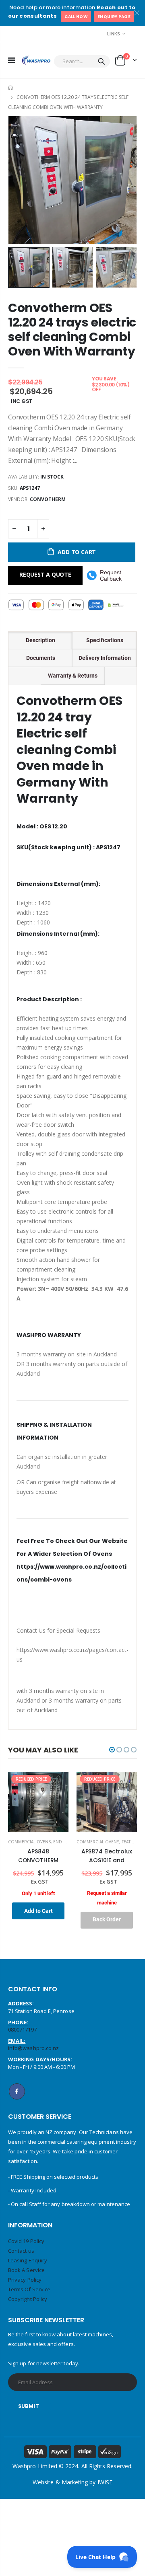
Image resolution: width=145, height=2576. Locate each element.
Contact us (21, 2251)
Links (114, 34)
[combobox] (82, 61)
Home (11, 87)
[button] (112, 1750)
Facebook (17, 2091)
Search (101, 61)
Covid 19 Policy (26, 2241)
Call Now (76, 17)
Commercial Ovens (29, 1842)
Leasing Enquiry (28, 2260)
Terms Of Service (29, 2289)
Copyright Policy (28, 2299)
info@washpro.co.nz (33, 2048)
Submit (29, 2406)
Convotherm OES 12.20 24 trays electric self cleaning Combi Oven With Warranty (72, 330)
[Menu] (11, 60)
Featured (132, 1842)
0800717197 (22, 2030)
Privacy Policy (25, 2280)
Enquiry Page (114, 17)
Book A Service (26, 2270)
